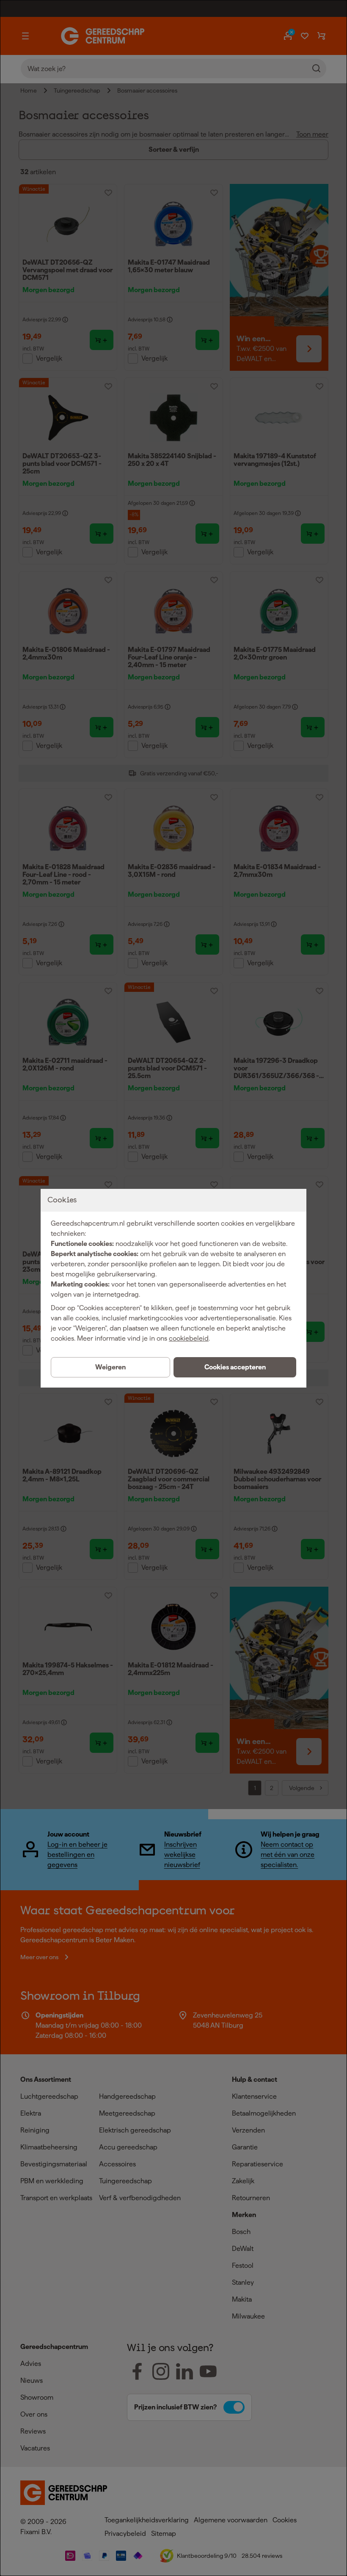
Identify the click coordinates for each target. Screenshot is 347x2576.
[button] (235, 1367)
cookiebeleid (189, 1338)
